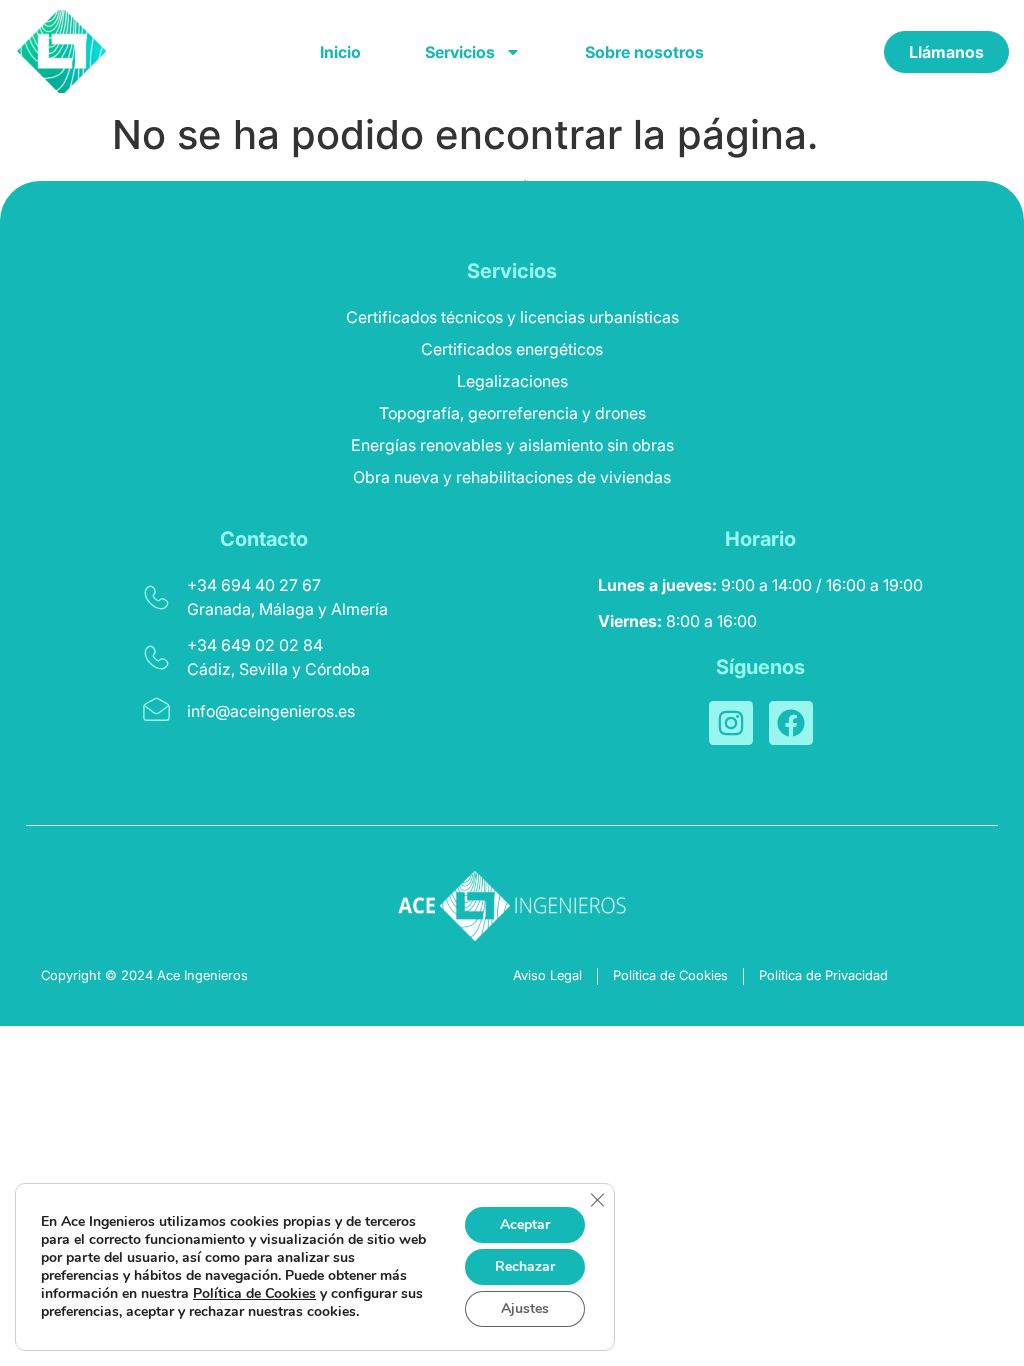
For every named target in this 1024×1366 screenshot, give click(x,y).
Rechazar (525, 1266)
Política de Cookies (254, 1293)
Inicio (340, 52)
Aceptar (525, 1224)
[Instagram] (731, 723)
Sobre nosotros (644, 52)
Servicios (460, 52)
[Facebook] (791, 723)
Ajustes (525, 1308)
